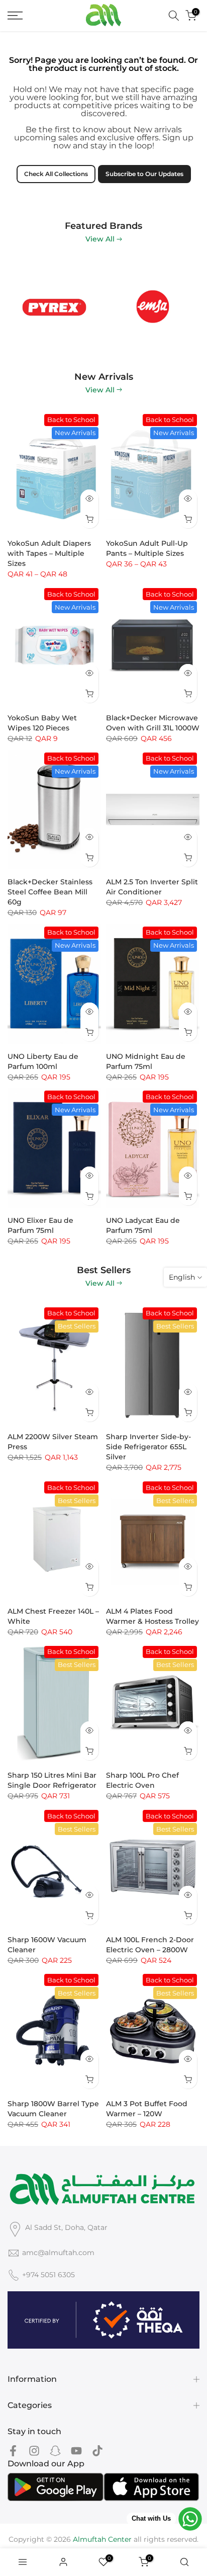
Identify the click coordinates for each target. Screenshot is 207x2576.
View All (100, 239)
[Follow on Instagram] (34, 2451)
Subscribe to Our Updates (144, 174)
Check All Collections (56, 174)
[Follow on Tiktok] (97, 2451)
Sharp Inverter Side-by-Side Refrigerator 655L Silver (148, 1447)
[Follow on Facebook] (13, 2451)
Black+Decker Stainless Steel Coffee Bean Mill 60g (50, 892)
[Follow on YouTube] (76, 2451)
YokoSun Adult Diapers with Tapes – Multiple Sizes (49, 553)
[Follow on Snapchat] (55, 2451)
